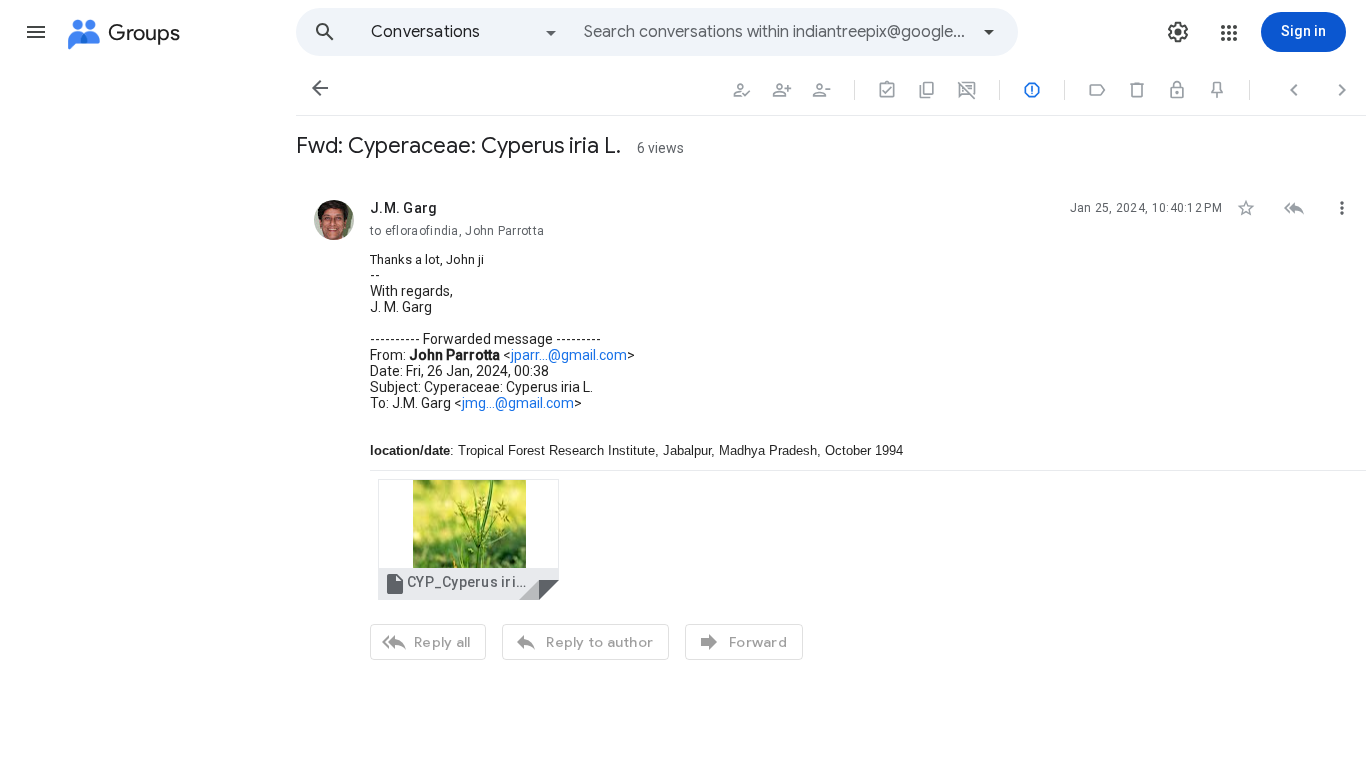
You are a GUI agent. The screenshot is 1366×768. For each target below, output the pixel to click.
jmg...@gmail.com (518, 403)
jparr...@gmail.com (569, 355)
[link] (468, 539)
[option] (465, 32)
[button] (36, 32)
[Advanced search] (989, 32)
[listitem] (831, 427)
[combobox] (776, 32)
